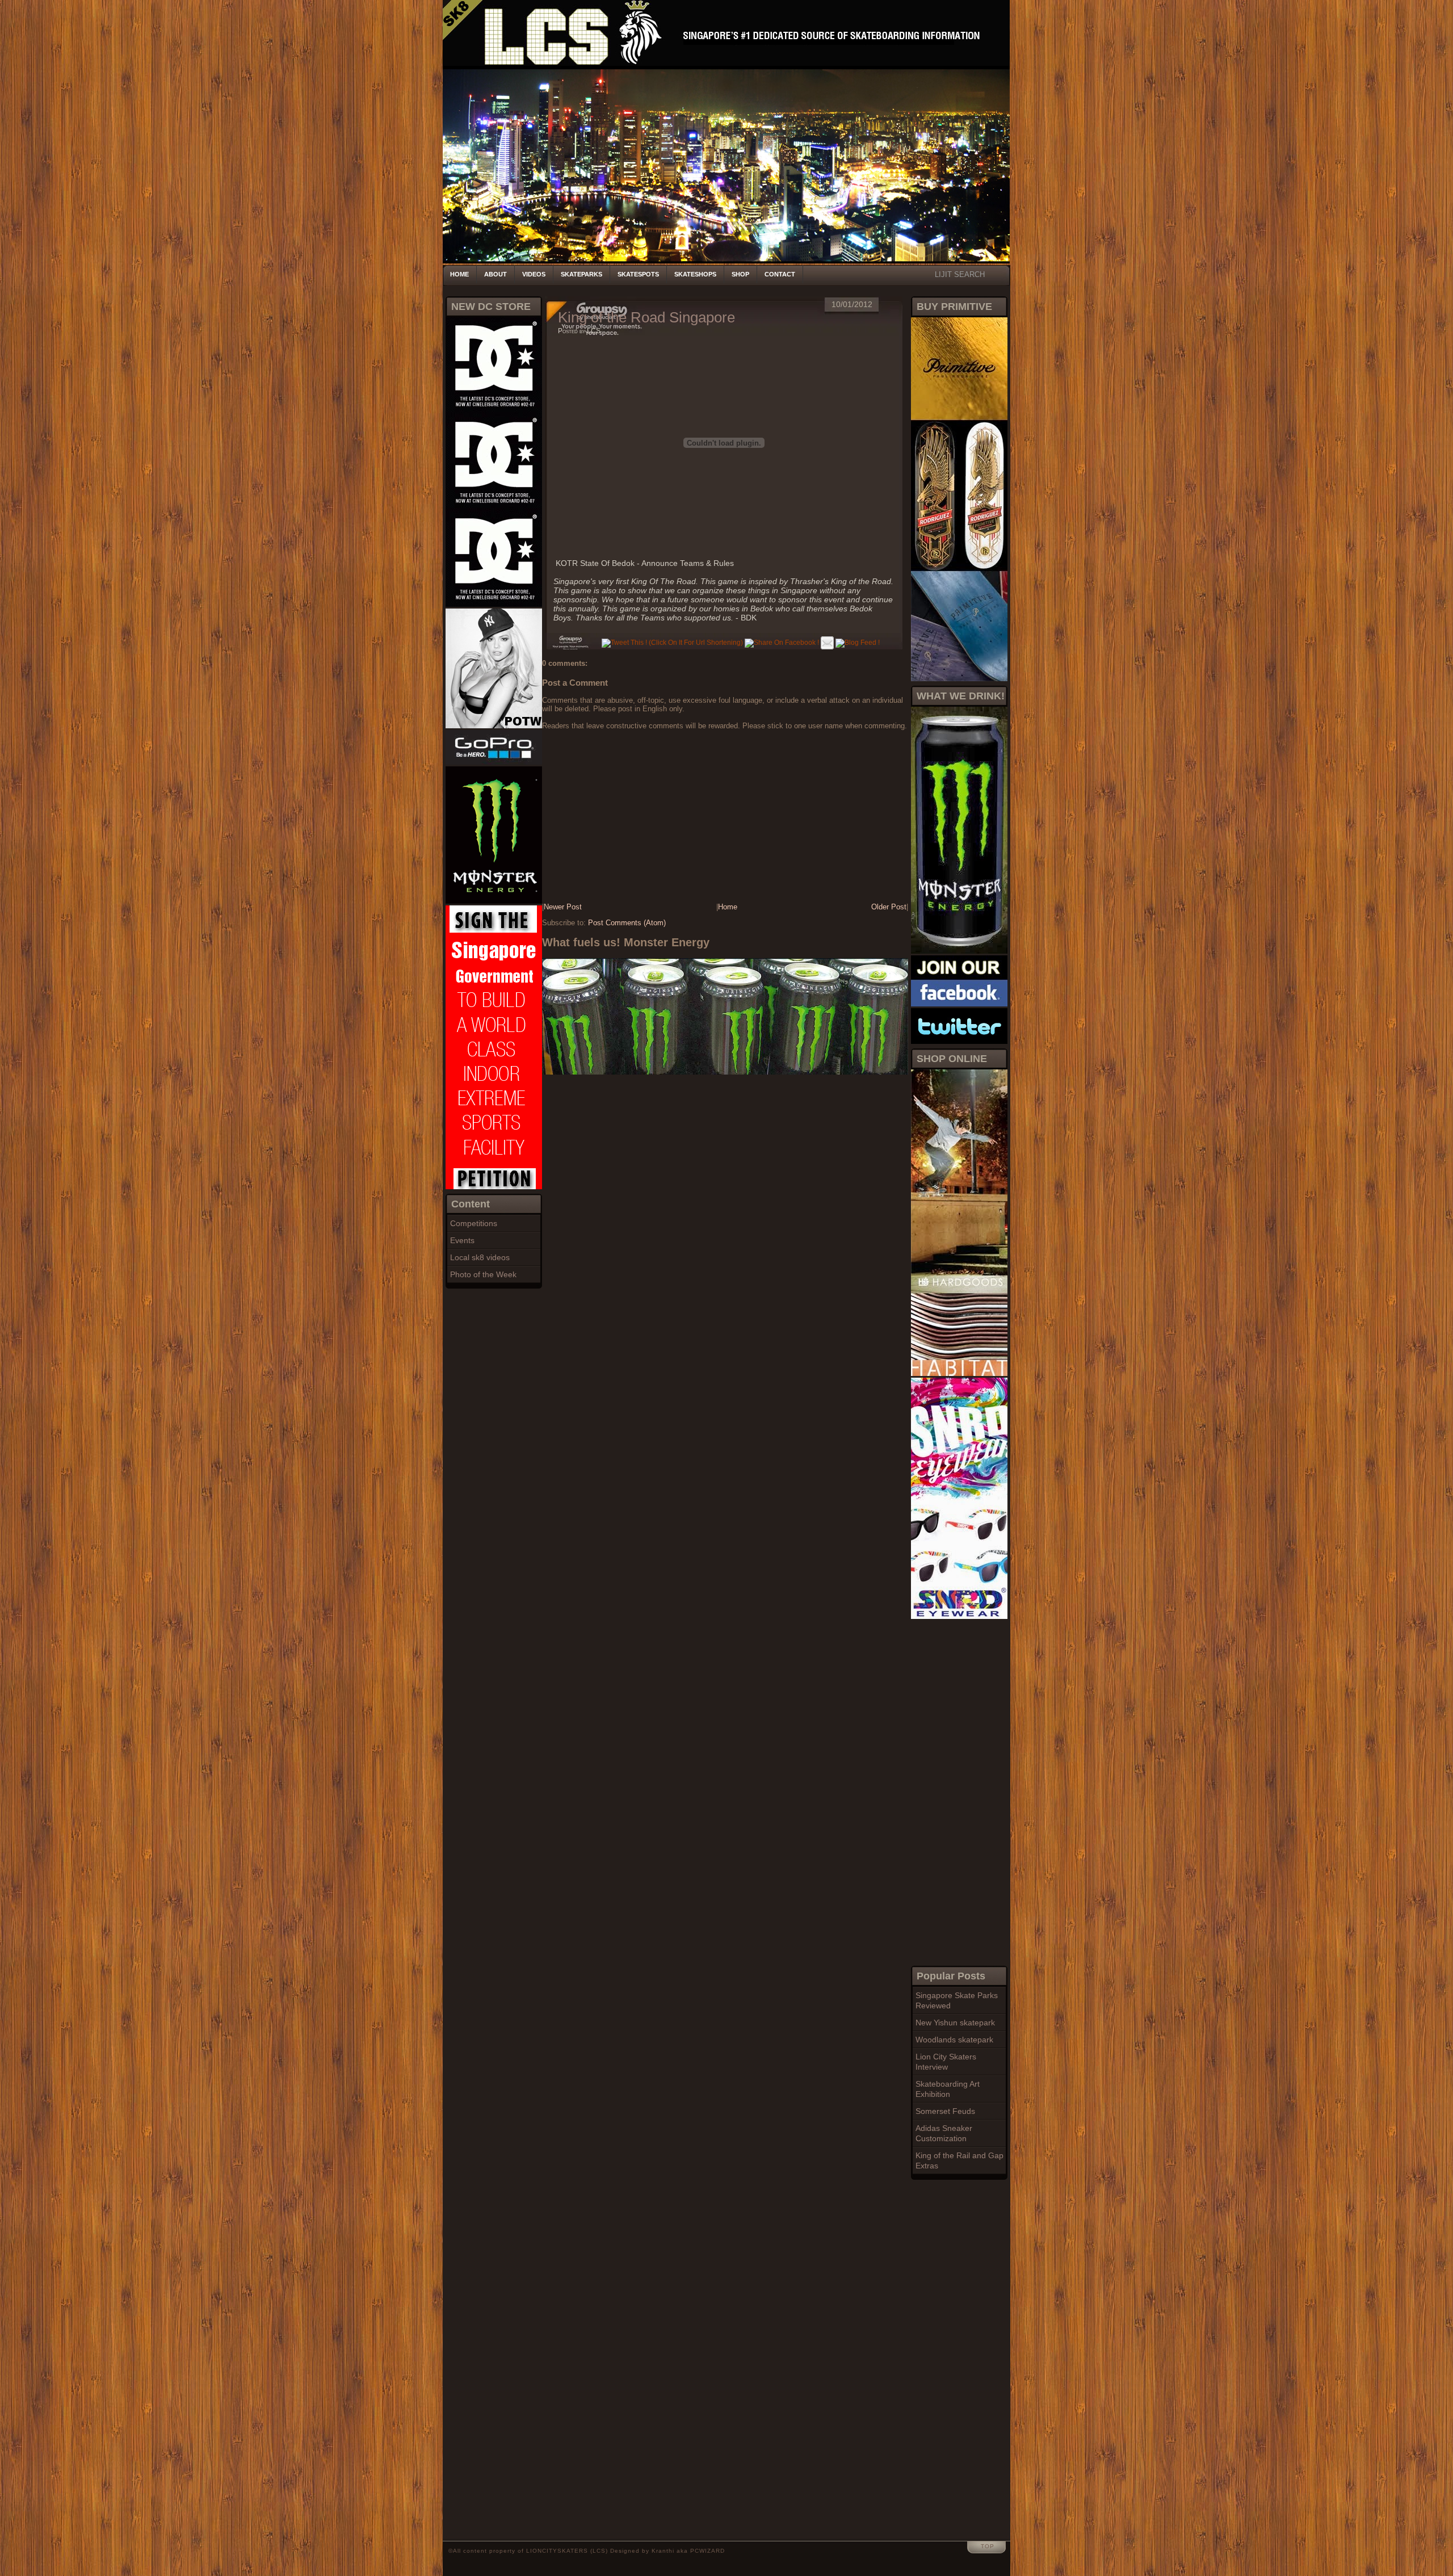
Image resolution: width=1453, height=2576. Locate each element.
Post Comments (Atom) (627, 923)
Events (462, 1240)
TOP (988, 2546)
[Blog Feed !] (858, 643)
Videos (534, 274)
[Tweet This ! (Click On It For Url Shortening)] (672, 643)
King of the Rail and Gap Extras (959, 2160)
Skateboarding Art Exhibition (948, 2089)
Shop (740, 274)
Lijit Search (960, 274)
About (495, 274)
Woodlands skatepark (954, 2040)
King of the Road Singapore (646, 317)
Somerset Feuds (945, 2111)
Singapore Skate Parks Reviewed (957, 2000)
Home (459, 274)
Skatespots (638, 274)
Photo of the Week (483, 1274)
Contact (780, 274)
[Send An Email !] (827, 643)
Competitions (474, 1223)
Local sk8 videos (480, 1257)
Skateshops (695, 274)
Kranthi (663, 2551)
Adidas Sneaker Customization (944, 2133)
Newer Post (563, 907)
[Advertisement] (956, 1791)
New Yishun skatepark (955, 2023)
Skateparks (581, 274)
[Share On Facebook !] (782, 643)
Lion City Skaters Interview (946, 2062)
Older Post (889, 907)
